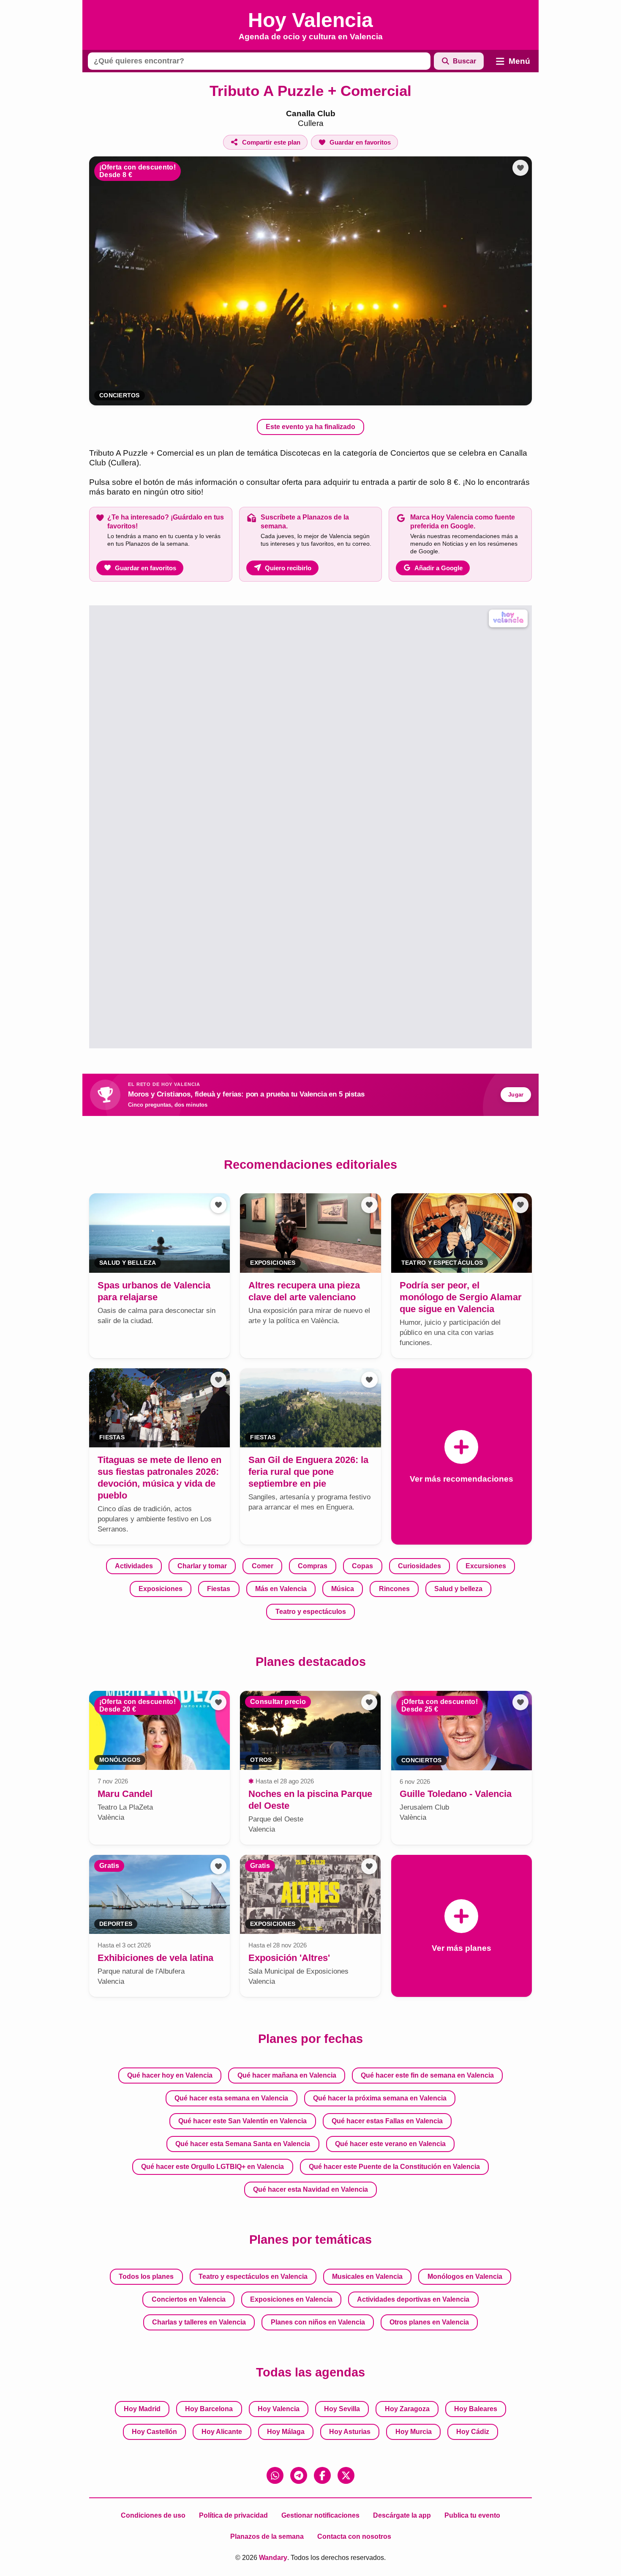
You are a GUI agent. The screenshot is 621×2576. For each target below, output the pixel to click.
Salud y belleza (458, 1589)
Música (343, 1589)
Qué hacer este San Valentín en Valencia (242, 2121)
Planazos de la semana (267, 2536)
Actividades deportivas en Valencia (413, 2299)
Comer (263, 1566)
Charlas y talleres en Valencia (199, 2322)
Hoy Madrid (142, 2409)
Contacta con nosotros (354, 2536)
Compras (313, 1566)
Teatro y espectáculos (311, 1612)
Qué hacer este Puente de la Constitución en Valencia (394, 2167)
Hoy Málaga (286, 2432)
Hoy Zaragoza (407, 2409)
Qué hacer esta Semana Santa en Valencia (243, 2144)
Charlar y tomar (202, 1566)
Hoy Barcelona (209, 2409)
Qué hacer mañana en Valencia (287, 2075)
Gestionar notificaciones (320, 2515)
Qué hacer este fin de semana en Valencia (427, 2075)
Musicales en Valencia (367, 2277)
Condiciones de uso (153, 2515)
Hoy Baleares (476, 2409)
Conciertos (120, 395)
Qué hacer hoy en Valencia (170, 2075)
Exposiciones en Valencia (291, 2299)
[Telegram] (299, 2475)
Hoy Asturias (350, 2432)
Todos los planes (146, 2277)
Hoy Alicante (222, 2432)
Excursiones (486, 1566)
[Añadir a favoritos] (520, 168)
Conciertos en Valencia (189, 2299)
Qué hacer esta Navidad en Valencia (310, 2189)
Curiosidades (419, 1566)
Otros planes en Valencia (429, 2322)
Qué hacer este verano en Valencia (390, 2144)
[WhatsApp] (275, 2475)
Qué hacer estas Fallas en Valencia (387, 2121)
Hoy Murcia (414, 2432)
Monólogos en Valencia (465, 2277)
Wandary (273, 2558)
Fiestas (219, 1589)
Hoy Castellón (154, 2432)
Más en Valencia (281, 1589)
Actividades (134, 1566)
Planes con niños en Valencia (318, 2322)
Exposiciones (161, 1589)
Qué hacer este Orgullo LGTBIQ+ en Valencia (212, 2167)
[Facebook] (322, 2475)
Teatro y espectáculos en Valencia (253, 2277)
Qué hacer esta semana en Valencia (231, 2098)
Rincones (394, 1589)
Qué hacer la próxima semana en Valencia (380, 2098)
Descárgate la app (402, 2515)
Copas (362, 1566)
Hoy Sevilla (342, 2409)
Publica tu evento (472, 2515)
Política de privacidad (233, 2515)
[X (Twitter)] (346, 2475)
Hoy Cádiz (473, 2432)
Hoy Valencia (279, 2409)
